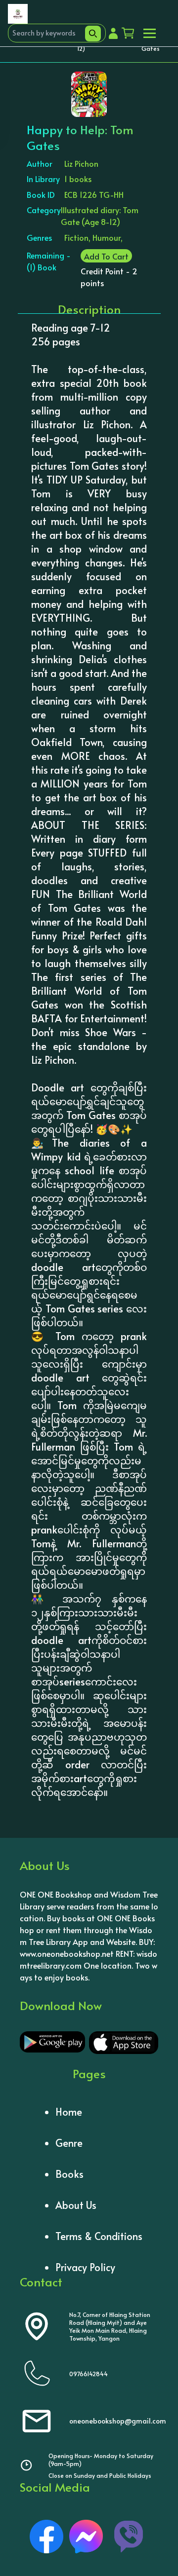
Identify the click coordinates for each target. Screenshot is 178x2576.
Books (69, 2174)
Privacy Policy (85, 2267)
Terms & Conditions (99, 2236)
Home (69, 2112)
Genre (69, 2143)
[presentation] (76, 107)
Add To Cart (106, 256)
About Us (76, 2205)
